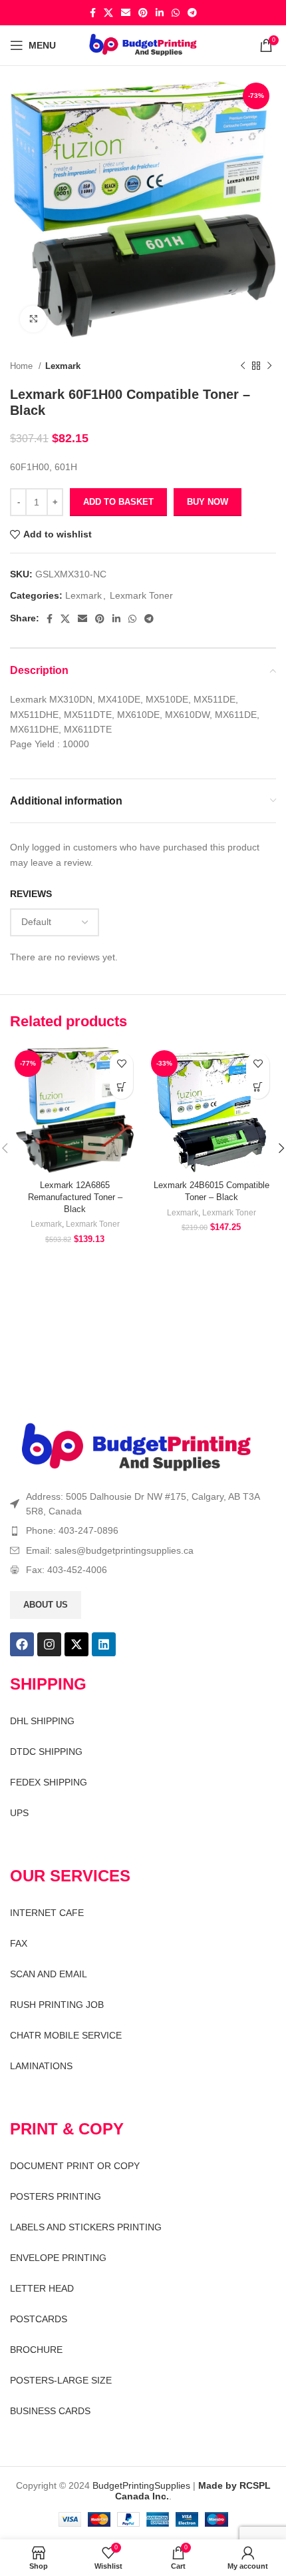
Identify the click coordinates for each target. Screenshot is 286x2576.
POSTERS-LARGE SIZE (61, 2380)
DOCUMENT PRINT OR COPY (75, 2166)
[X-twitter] (76, 1644)
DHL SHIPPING (42, 1721)
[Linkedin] (104, 1644)
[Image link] (136, 1447)
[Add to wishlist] (121, 1064)
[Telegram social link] (192, 13)
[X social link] (108, 13)
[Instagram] (49, 1644)
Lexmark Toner (141, 595)
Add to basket (118, 502)
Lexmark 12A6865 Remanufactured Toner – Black (75, 1197)
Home (23, 366)
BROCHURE (36, 2350)
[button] (121, 1087)
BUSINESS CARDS (50, 2411)
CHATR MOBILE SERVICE (66, 2035)
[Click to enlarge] (33, 319)
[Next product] (269, 366)
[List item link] (143, 1530)
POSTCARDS (39, 2319)
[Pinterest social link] (143, 13)
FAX (19, 1943)
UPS (19, 1813)
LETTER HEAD (42, 2288)
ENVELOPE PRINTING (58, 2258)
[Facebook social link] (93, 13)
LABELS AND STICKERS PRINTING (86, 2227)
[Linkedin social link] (160, 13)
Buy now (208, 502)
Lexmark (63, 366)
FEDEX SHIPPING (49, 1782)
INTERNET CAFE (47, 1913)
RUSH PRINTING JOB (57, 2005)
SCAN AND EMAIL (49, 1974)
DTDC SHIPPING (46, 1752)
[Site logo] (143, 45)
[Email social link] (126, 13)
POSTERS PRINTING (56, 2196)
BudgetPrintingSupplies (141, 2485)
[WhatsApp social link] (176, 13)
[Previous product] (243, 366)
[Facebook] (22, 1644)
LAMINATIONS (41, 2066)
